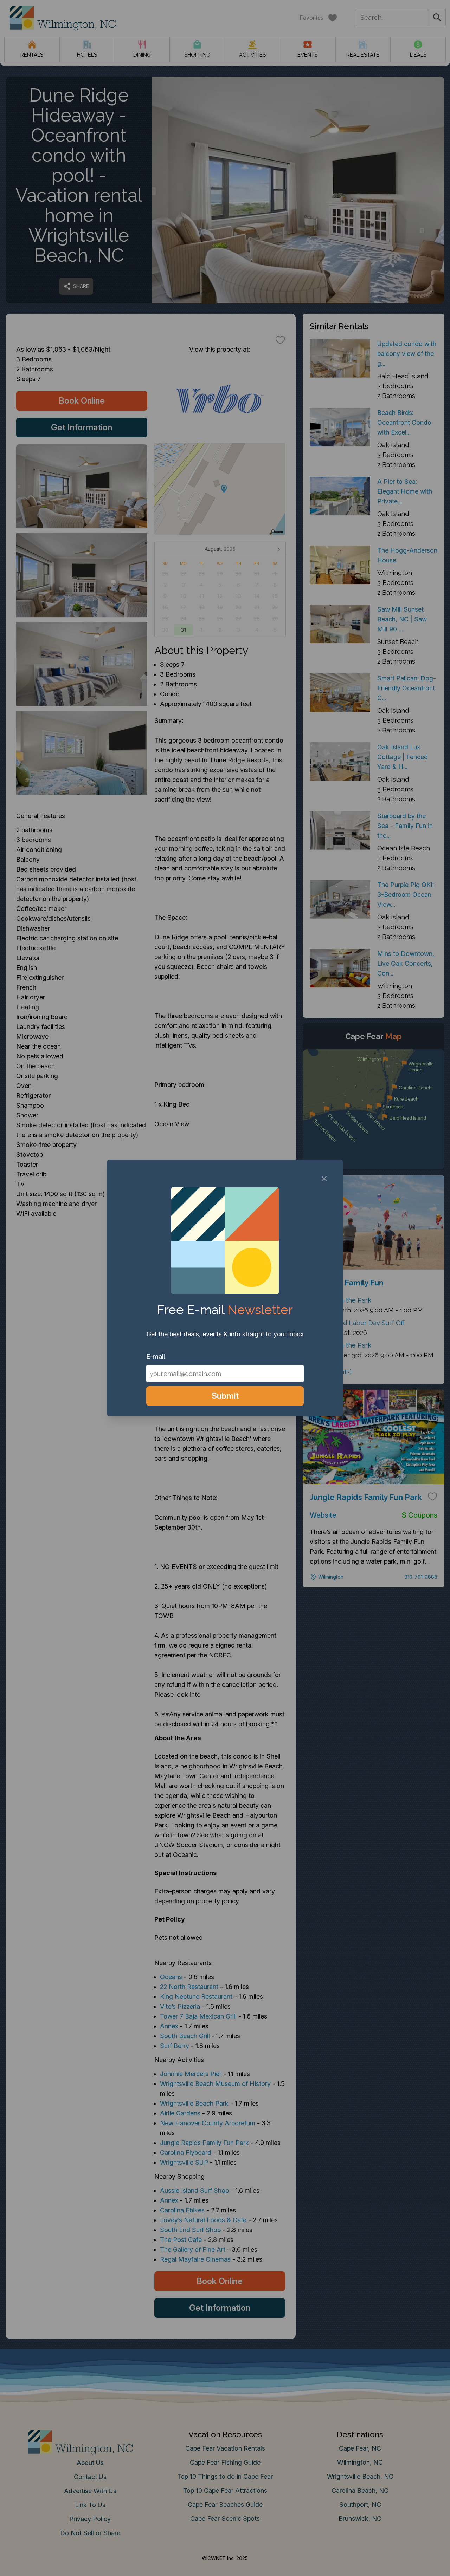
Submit (225, 1396)
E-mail (156, 1357)
